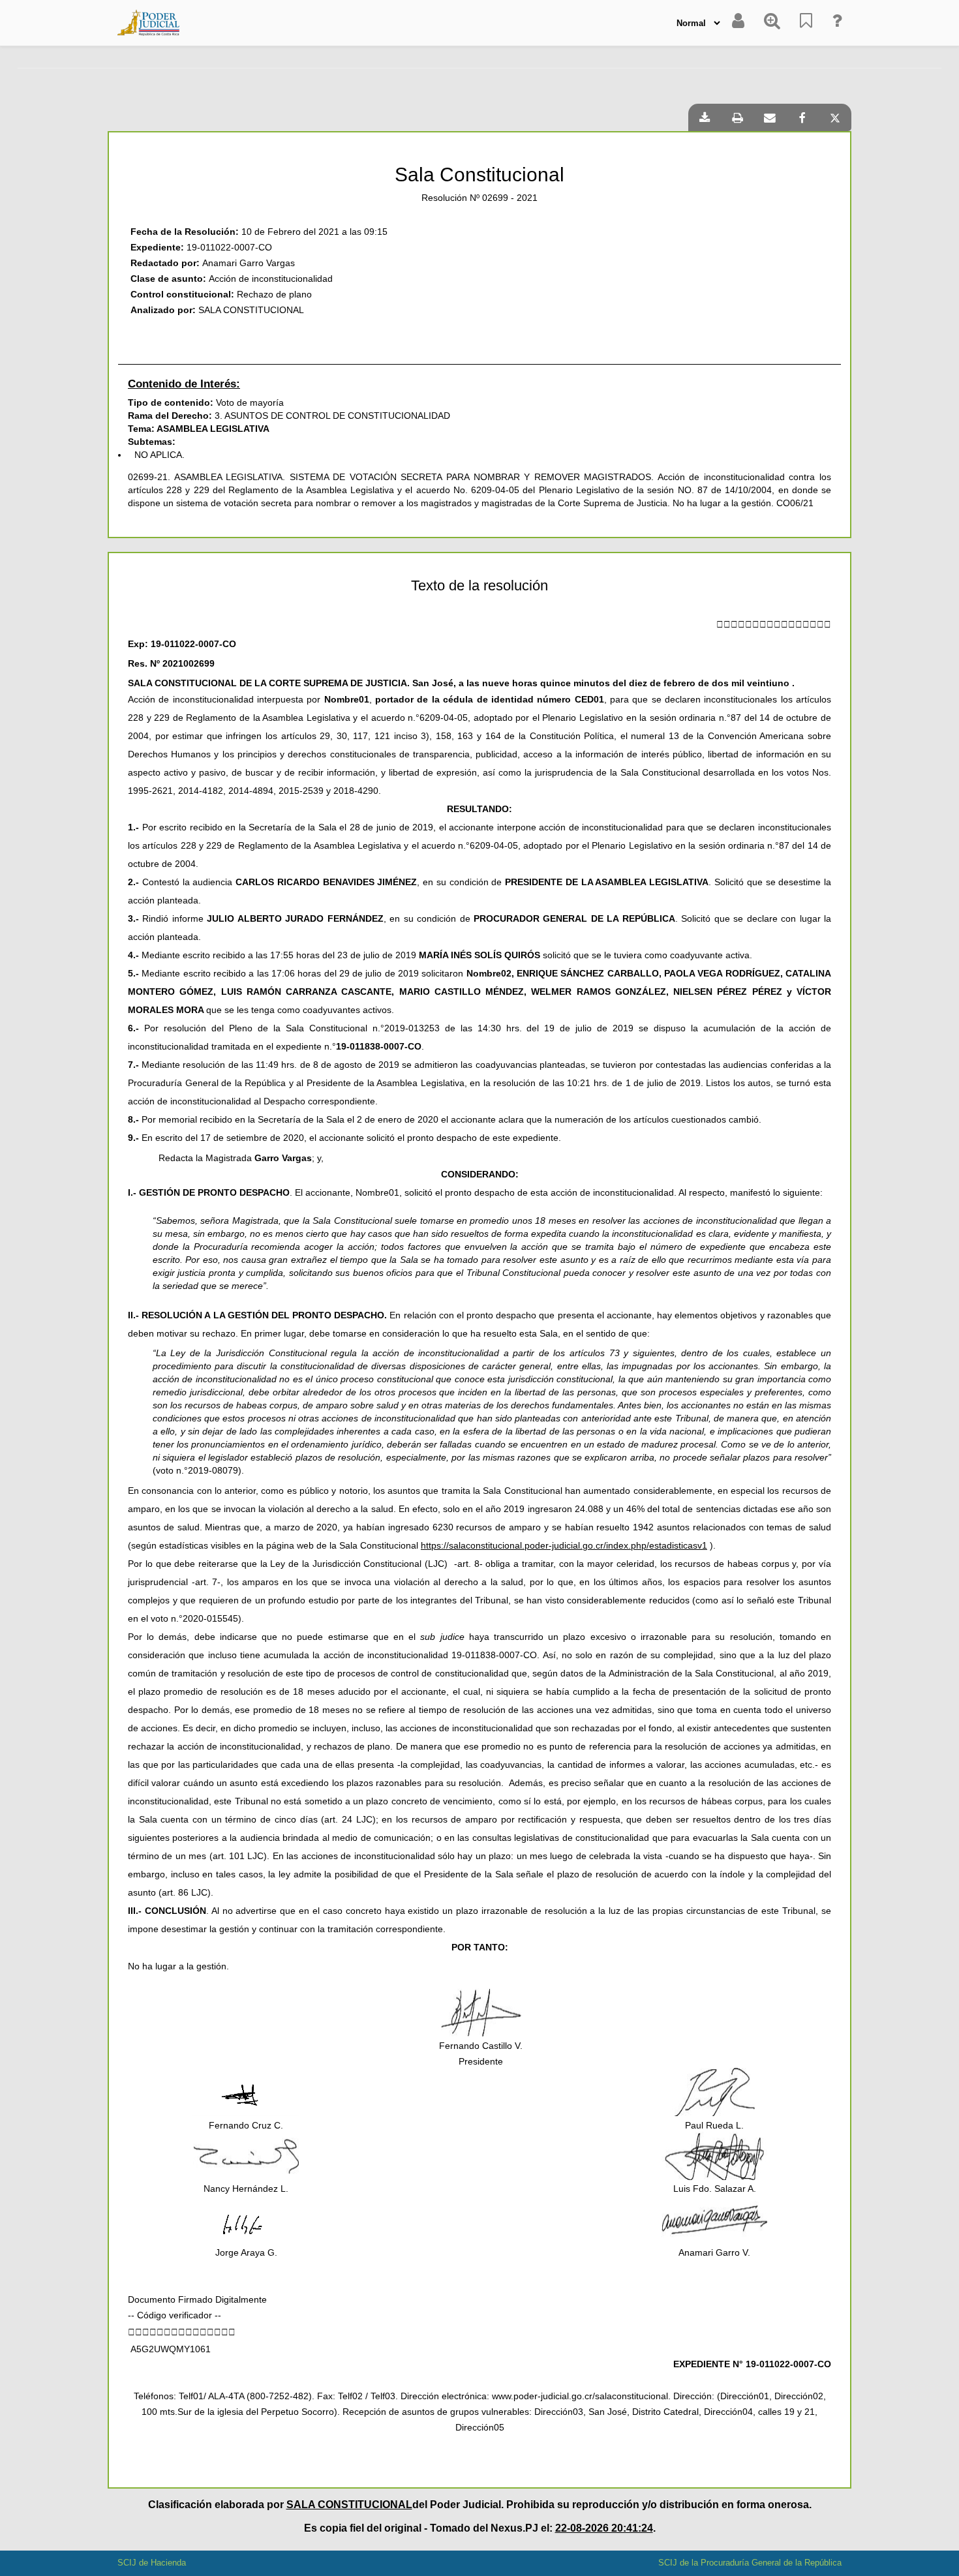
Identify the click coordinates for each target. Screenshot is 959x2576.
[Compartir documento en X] (835, 117)
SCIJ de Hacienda (152, 2563)
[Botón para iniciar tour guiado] (837, 23)
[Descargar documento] (705, 117)
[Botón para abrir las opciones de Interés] (806, 23)
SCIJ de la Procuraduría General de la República (750, 2563)
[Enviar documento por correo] (770, 117)
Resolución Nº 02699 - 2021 (479, 198)
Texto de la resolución (479, 586)
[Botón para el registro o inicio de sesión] (738, 23)
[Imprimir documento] (737, 117)
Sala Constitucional (479, 174)
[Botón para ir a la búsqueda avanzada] (772, 23)
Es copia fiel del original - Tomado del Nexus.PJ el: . (480, 2528)
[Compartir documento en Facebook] (802, 117)
